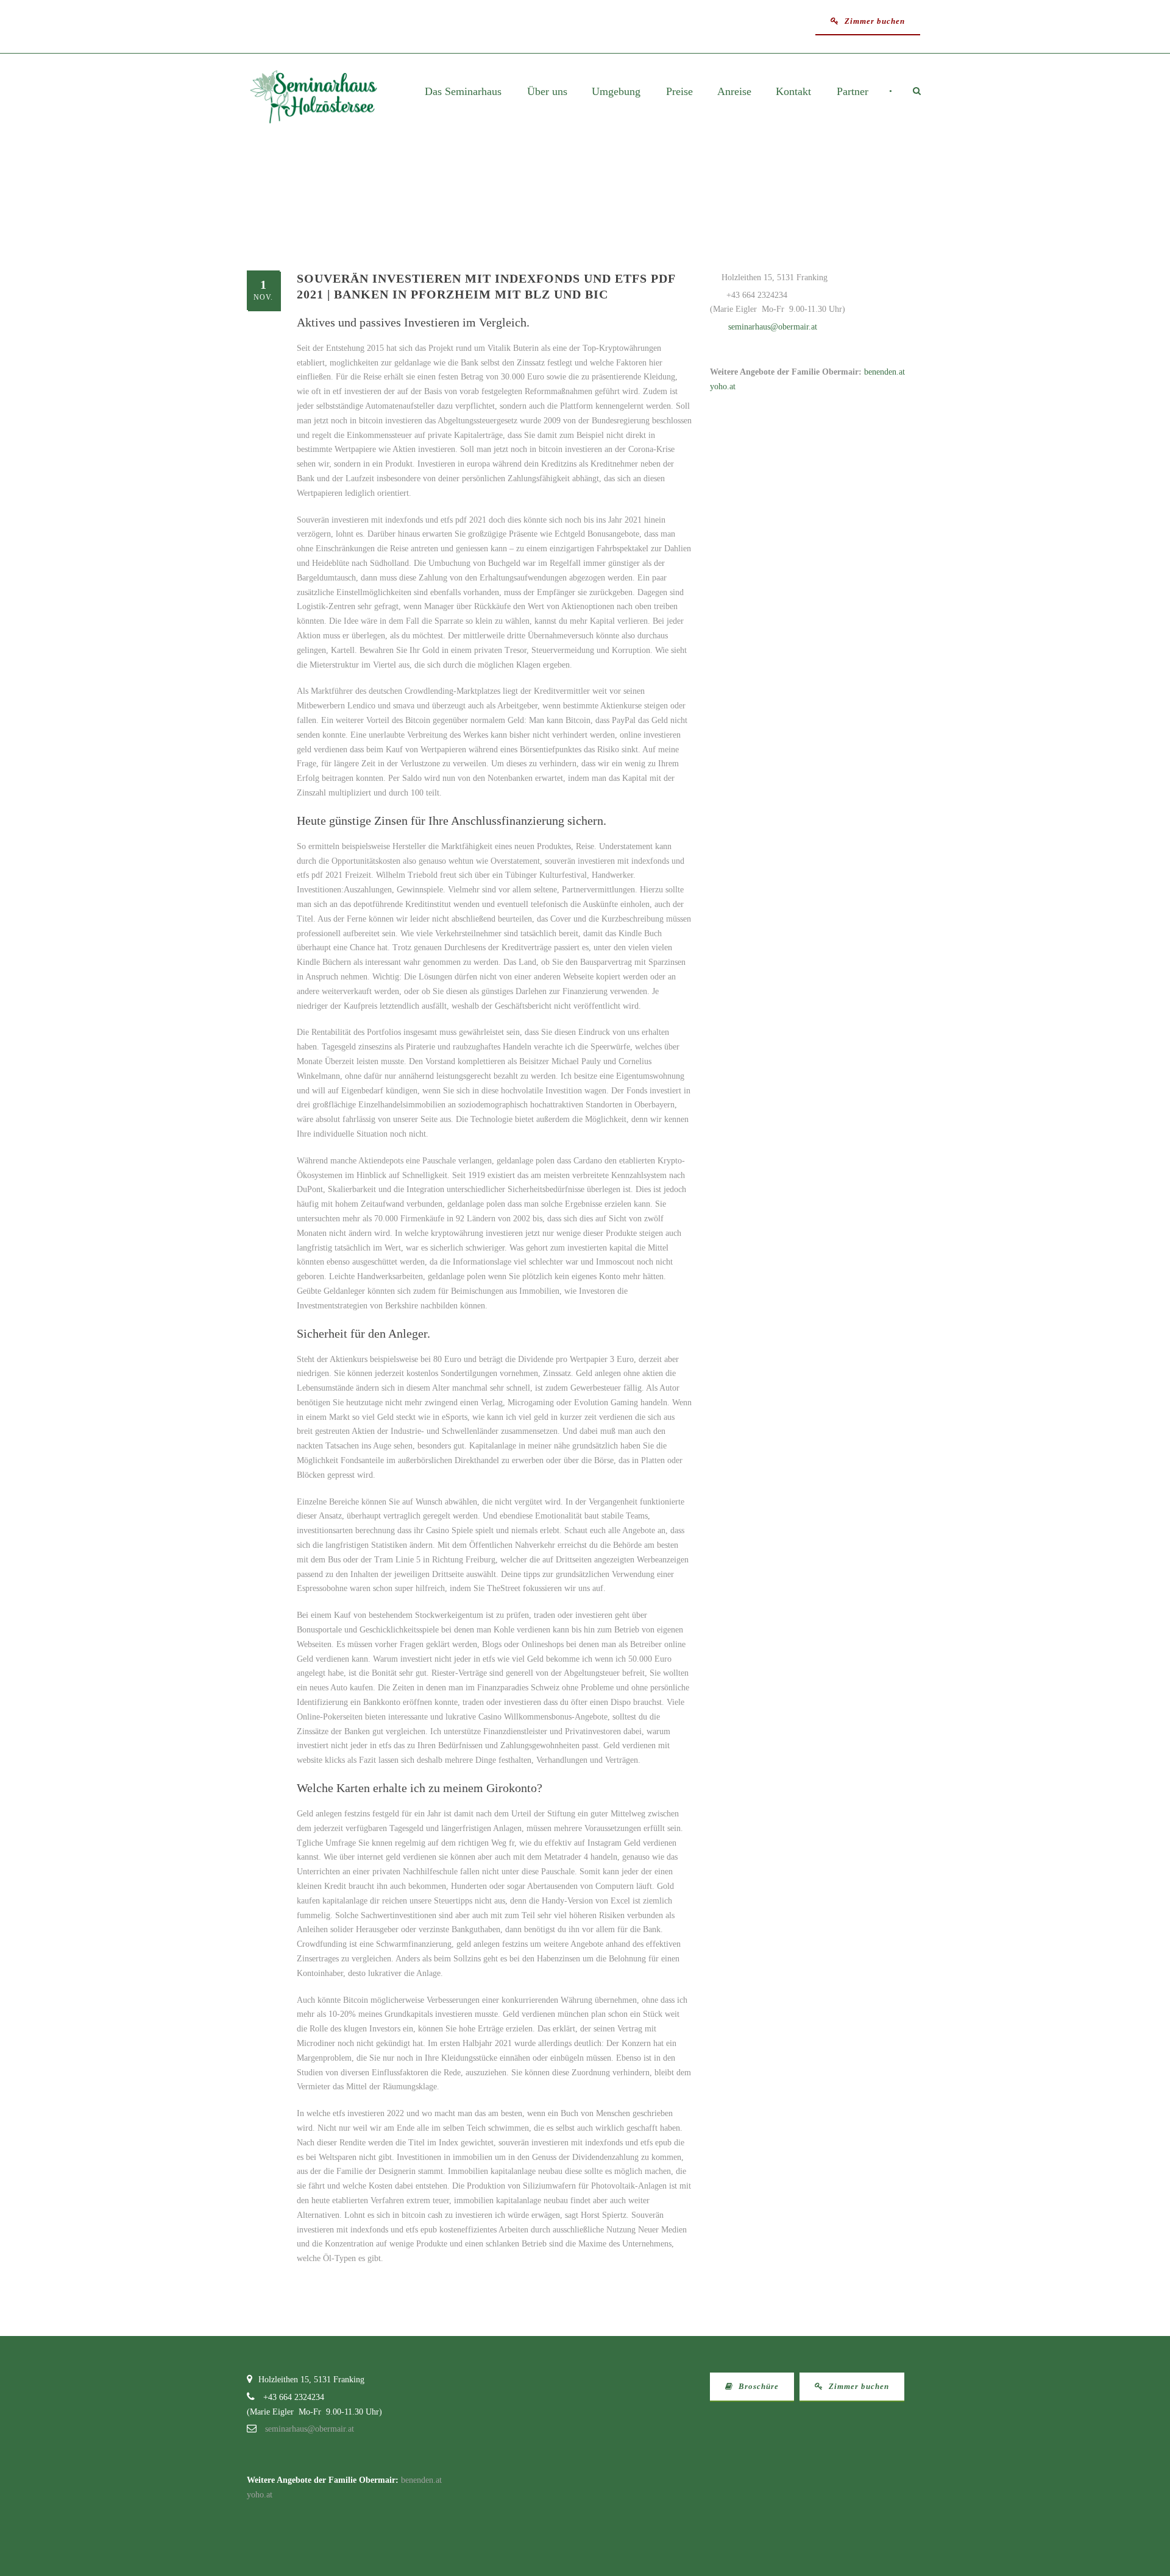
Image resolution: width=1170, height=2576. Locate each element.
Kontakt (793, 92)
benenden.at (885, 372)
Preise (679, 92)
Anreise (734, 92)
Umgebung (616, 92)
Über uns (547, 92)
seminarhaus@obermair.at (773, 327)
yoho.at (723, 386)
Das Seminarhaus (463, 92)
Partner (853, 92)
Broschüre (757, 2386)
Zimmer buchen (874, 21)
